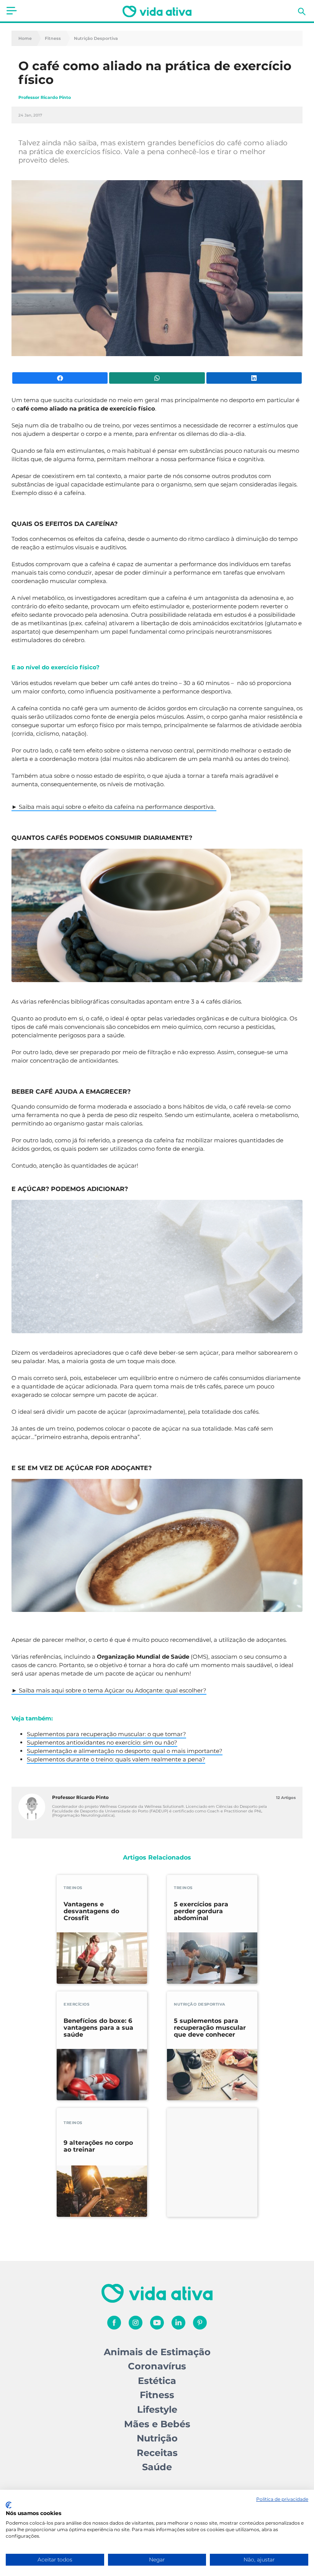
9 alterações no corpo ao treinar (98, 2146)
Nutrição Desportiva (96, 39)
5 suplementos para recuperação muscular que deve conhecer (210, 2028)
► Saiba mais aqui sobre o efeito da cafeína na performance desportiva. (114, 807)
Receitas (157, 2453)
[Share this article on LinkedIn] (254, 378)
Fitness (53, 39)
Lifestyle (157, 2409)
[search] (302, 11)
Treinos (73, 1888)
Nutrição (157, 2438)
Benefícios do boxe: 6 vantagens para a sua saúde (98, 2028)
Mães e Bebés (157, 2424)
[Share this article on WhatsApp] (157, 378)
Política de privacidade (282, 2499)
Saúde (157, 2467)
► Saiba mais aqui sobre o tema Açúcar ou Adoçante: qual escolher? (109, 1690)
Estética (157, 2381)
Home (25, 39)
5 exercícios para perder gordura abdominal (201, 1911)
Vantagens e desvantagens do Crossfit (91, 1911)
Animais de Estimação (157, 2352)
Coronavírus (157, 2366)
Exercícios (76, 2004)
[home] (157, 11)
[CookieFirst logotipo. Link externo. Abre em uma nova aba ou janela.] (9, 2505)
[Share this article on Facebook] (60, 378)
